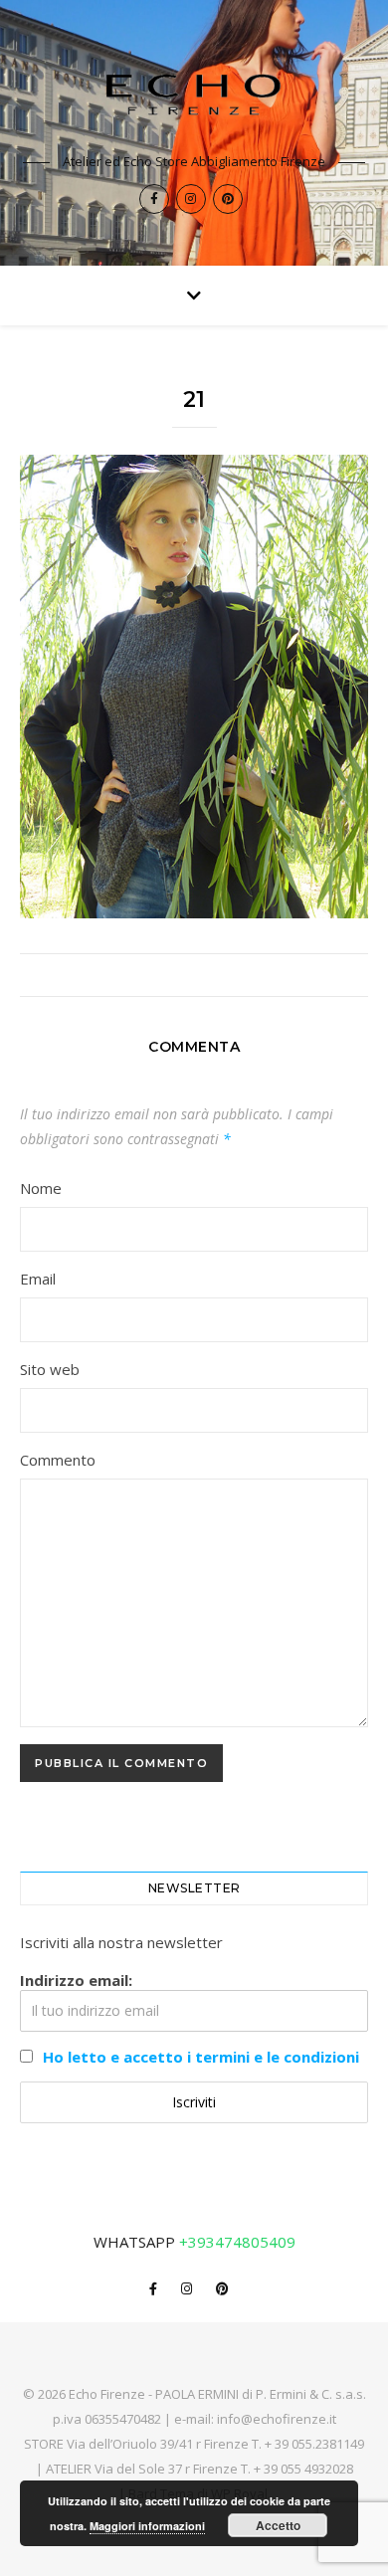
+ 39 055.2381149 (314, 2444)
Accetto (278, 2525)
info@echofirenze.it (277, 2419)
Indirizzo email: (76, 1980)
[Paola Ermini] (194, 94)
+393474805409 (237, 2242)
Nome (41, 1188)
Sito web (50, 1369)
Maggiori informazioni (147, 2526)
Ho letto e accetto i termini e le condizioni (201, 2057)
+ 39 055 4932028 (303, 2469)
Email (38, 1279)
